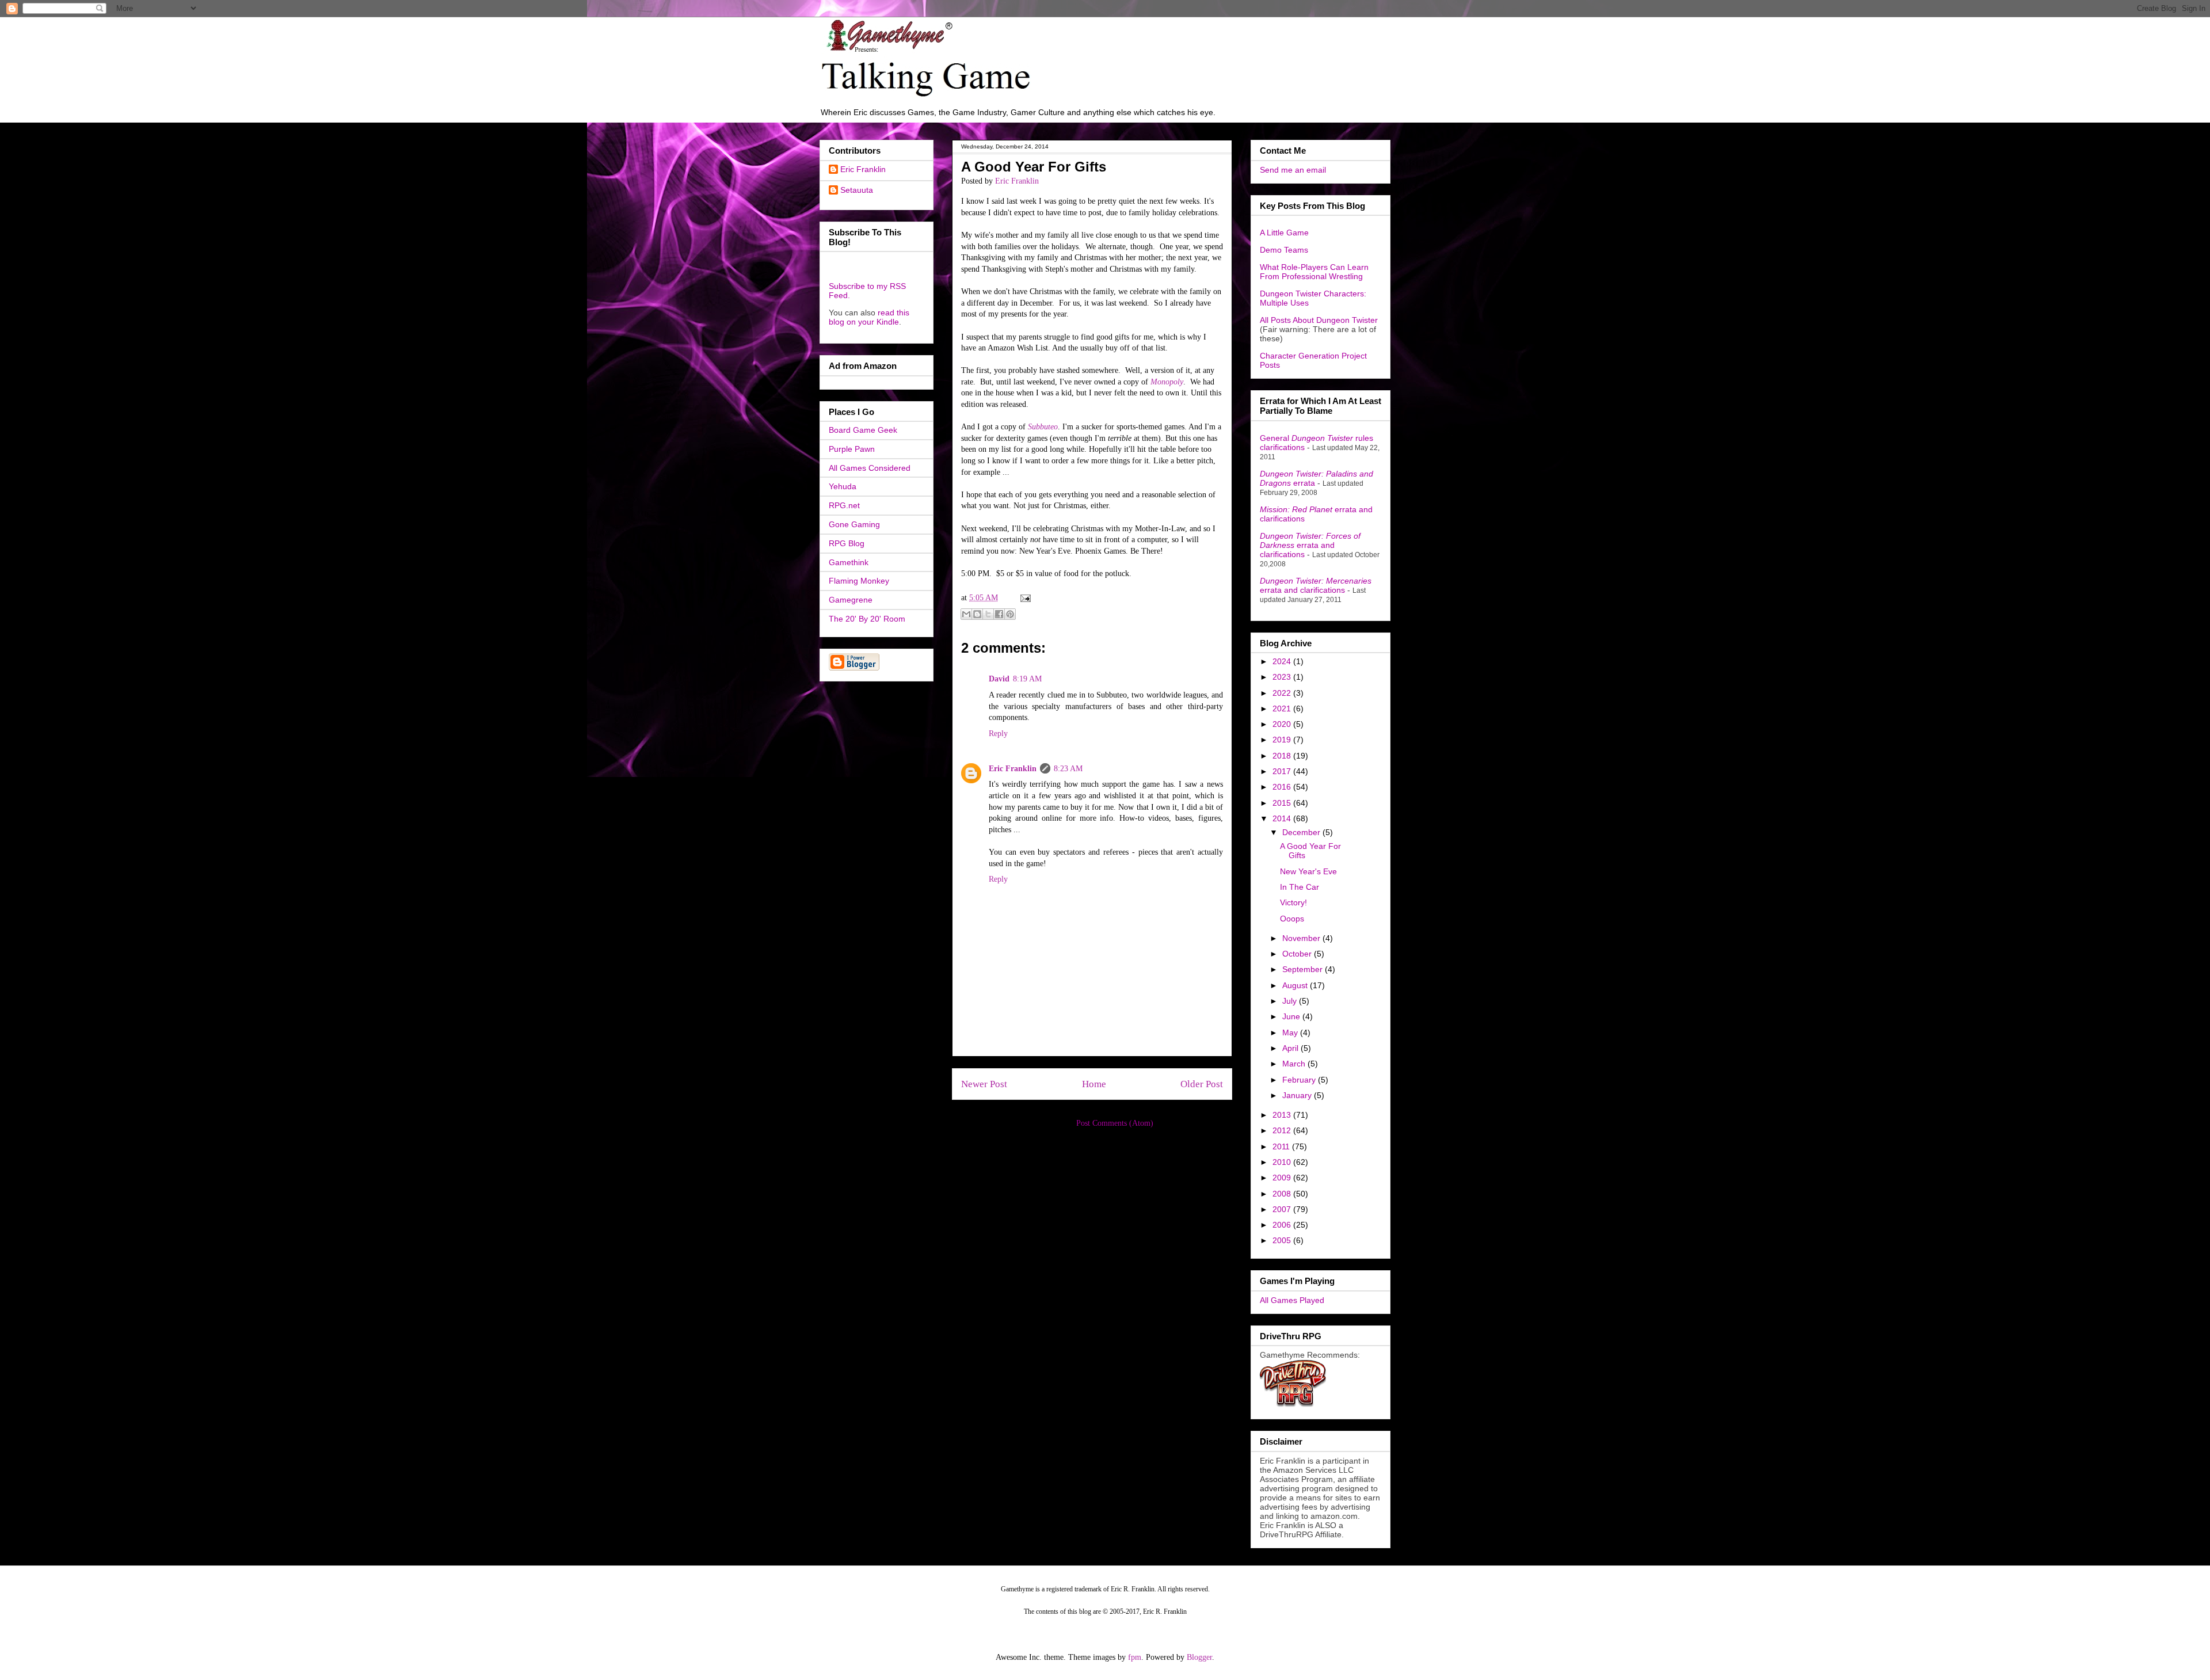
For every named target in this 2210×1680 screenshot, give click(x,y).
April (1291, 1048)
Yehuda (843, 486)
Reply (998, 734)
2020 (1283, 724)
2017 (1283, 771)
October (1298, 954)
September (1304, 969)
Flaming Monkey (859, 581)
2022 (1283, 693)
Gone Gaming (854, 524)
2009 (1283, 1178)
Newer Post (984, 1084)
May (1291, 1033)
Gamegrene (851, 600)
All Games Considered (870, 468)
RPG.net (844, 505)
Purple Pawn (852, 449)
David (999, 679)
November (1302, 938)
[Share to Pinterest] (1010, 614)
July (1291, 1001)
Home (1094, 1084)
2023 (1283, 677)
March (1295, 1064)
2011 (1282, 1146)
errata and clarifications (1310, 545)
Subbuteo (1043, 427)
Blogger (1199, 1657)
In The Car (1300, 887)
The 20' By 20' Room (867, 619)
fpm (1135, 1657)
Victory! (1293, 902)
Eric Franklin (1013, 769)
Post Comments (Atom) (1115, 1123)
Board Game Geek (863, 430)
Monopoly (1167, 382)
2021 (1283, 708)
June (1292, 1016)
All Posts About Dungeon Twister (1319, 320)
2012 (1283, 1130)
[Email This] (966, 614)
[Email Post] (1024, 598)
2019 (1283, 740)
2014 (1283, 818)
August (1296, 985)
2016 (1283, 787)
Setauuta (857, 190)
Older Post (1202, 1084)
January (1298, 1095)
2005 (1283, 1240)
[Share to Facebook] (999, 614)
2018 (1283, 756)
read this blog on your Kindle (869, 317)
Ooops (1292, 919)
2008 (1283, 1194)
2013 (1283, 1115)
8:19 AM (1027, 679)
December (1302, 832)
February (1300, 1080)
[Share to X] (988, 614)
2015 (1283, 803)
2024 (1283, 661)
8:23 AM (1068, 769)
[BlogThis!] (977, 614)
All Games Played (1292, 1300)
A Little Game (1284, 233)
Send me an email (1293, 170)
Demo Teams (1284, 250)
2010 (1283, 1162)
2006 (1283, 1225)
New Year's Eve (1308, 871)
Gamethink (849, 562)
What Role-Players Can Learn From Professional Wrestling (1314, 272)
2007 (1283, 1209)
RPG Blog (847, 543)
